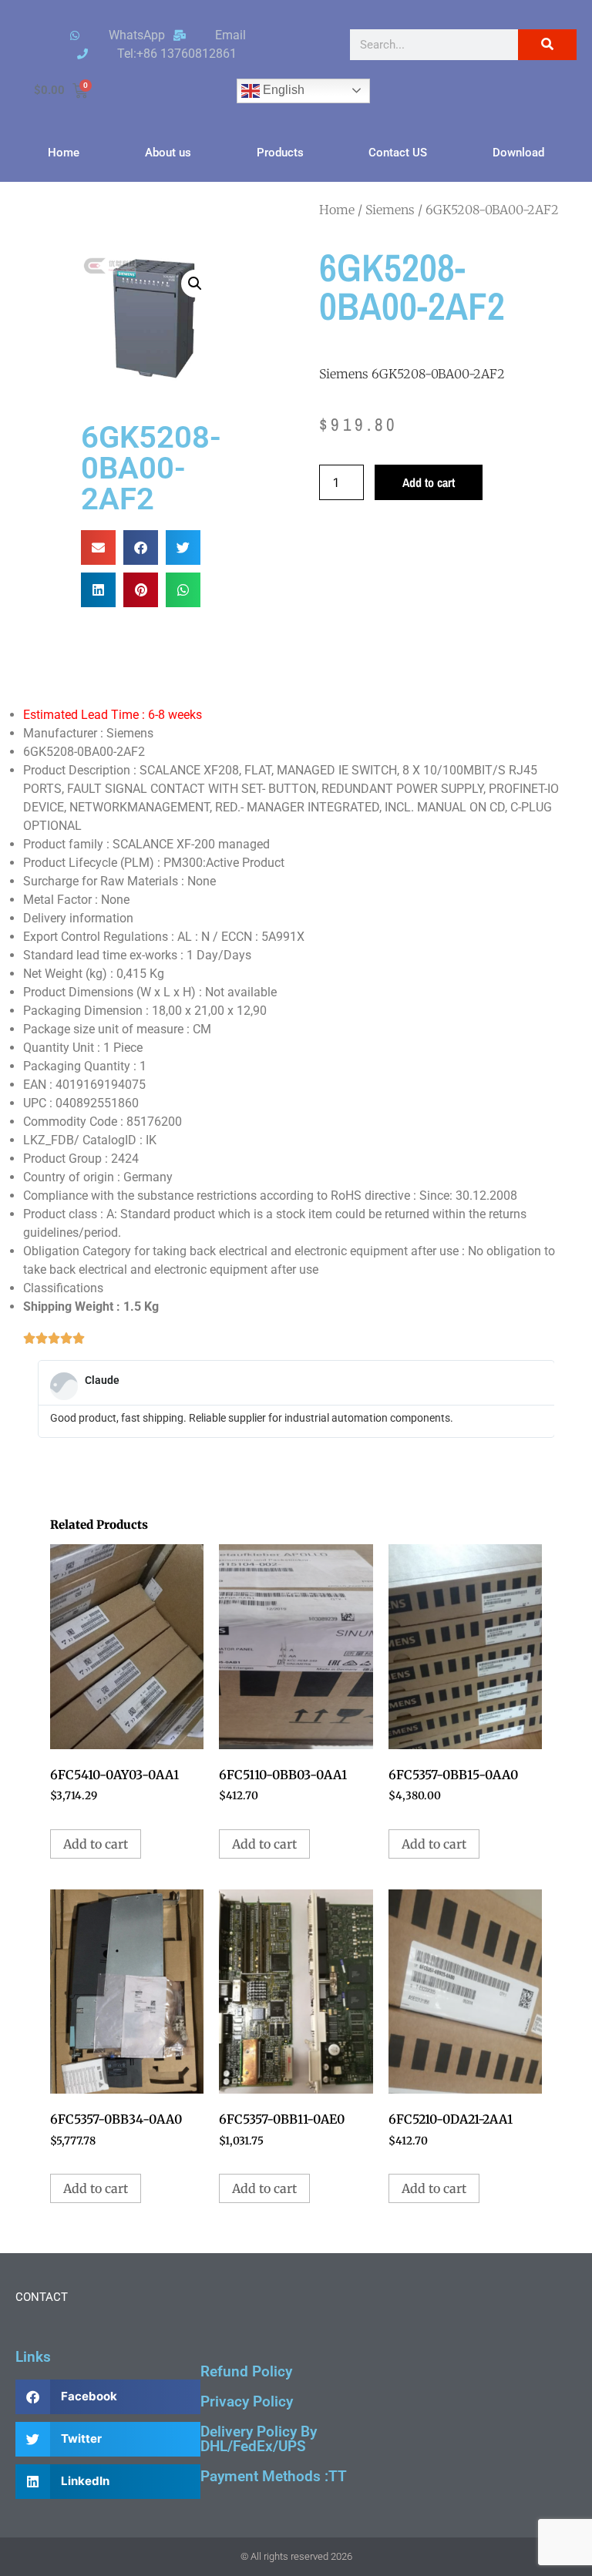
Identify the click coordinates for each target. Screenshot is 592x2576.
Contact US (398, 153)
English (282, 90)
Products (280, 153)
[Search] (547, 45)
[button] (195, 284)
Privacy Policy (247, 2401)
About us (168, 153)
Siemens (390, 210)
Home (64, 153)
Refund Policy (246, 2371)
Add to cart (429, 482)
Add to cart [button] (96, 1844)
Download (518, 153)
